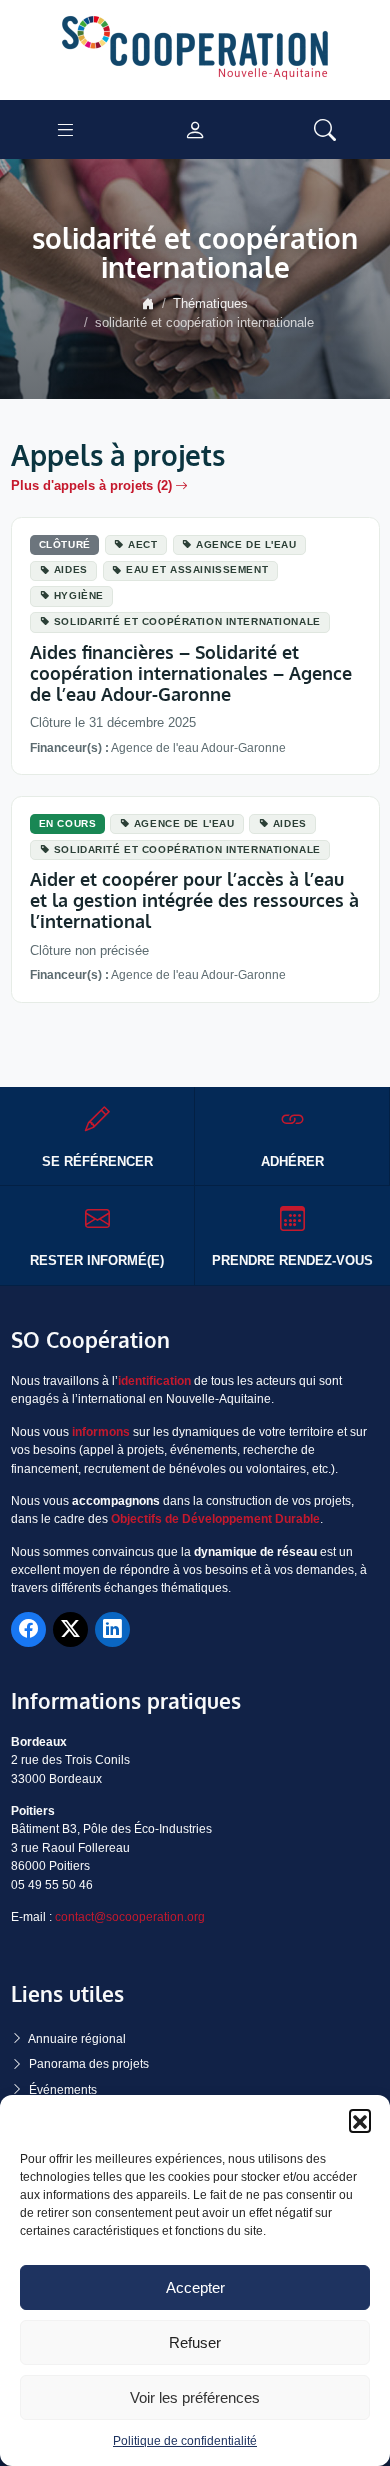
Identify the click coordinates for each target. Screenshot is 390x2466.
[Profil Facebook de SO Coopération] (28, 1629)
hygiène (79, 595)
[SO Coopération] (195, 49)
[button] (360, 2120)
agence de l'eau (246, 544)
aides (71, 569)
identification (154, 1381)
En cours (68, 823)
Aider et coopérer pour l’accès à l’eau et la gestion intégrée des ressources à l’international (194, 900)
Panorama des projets (89, 2064)
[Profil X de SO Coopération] (70, 1629)
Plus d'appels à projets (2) (91, 486)
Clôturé (65, 544)
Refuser (195, 2342)
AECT (142, 544)
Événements (63, 2090)
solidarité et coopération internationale (187, 621)
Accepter (195, 2287)
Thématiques (210, 304)
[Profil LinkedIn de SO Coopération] (112, 1629)
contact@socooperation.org (130, 1917)
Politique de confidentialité (185, 2441)
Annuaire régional (77, 2039)
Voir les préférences (195, 2397)
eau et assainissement (197, 569)
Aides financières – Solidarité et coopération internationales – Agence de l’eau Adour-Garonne (191, 673)
